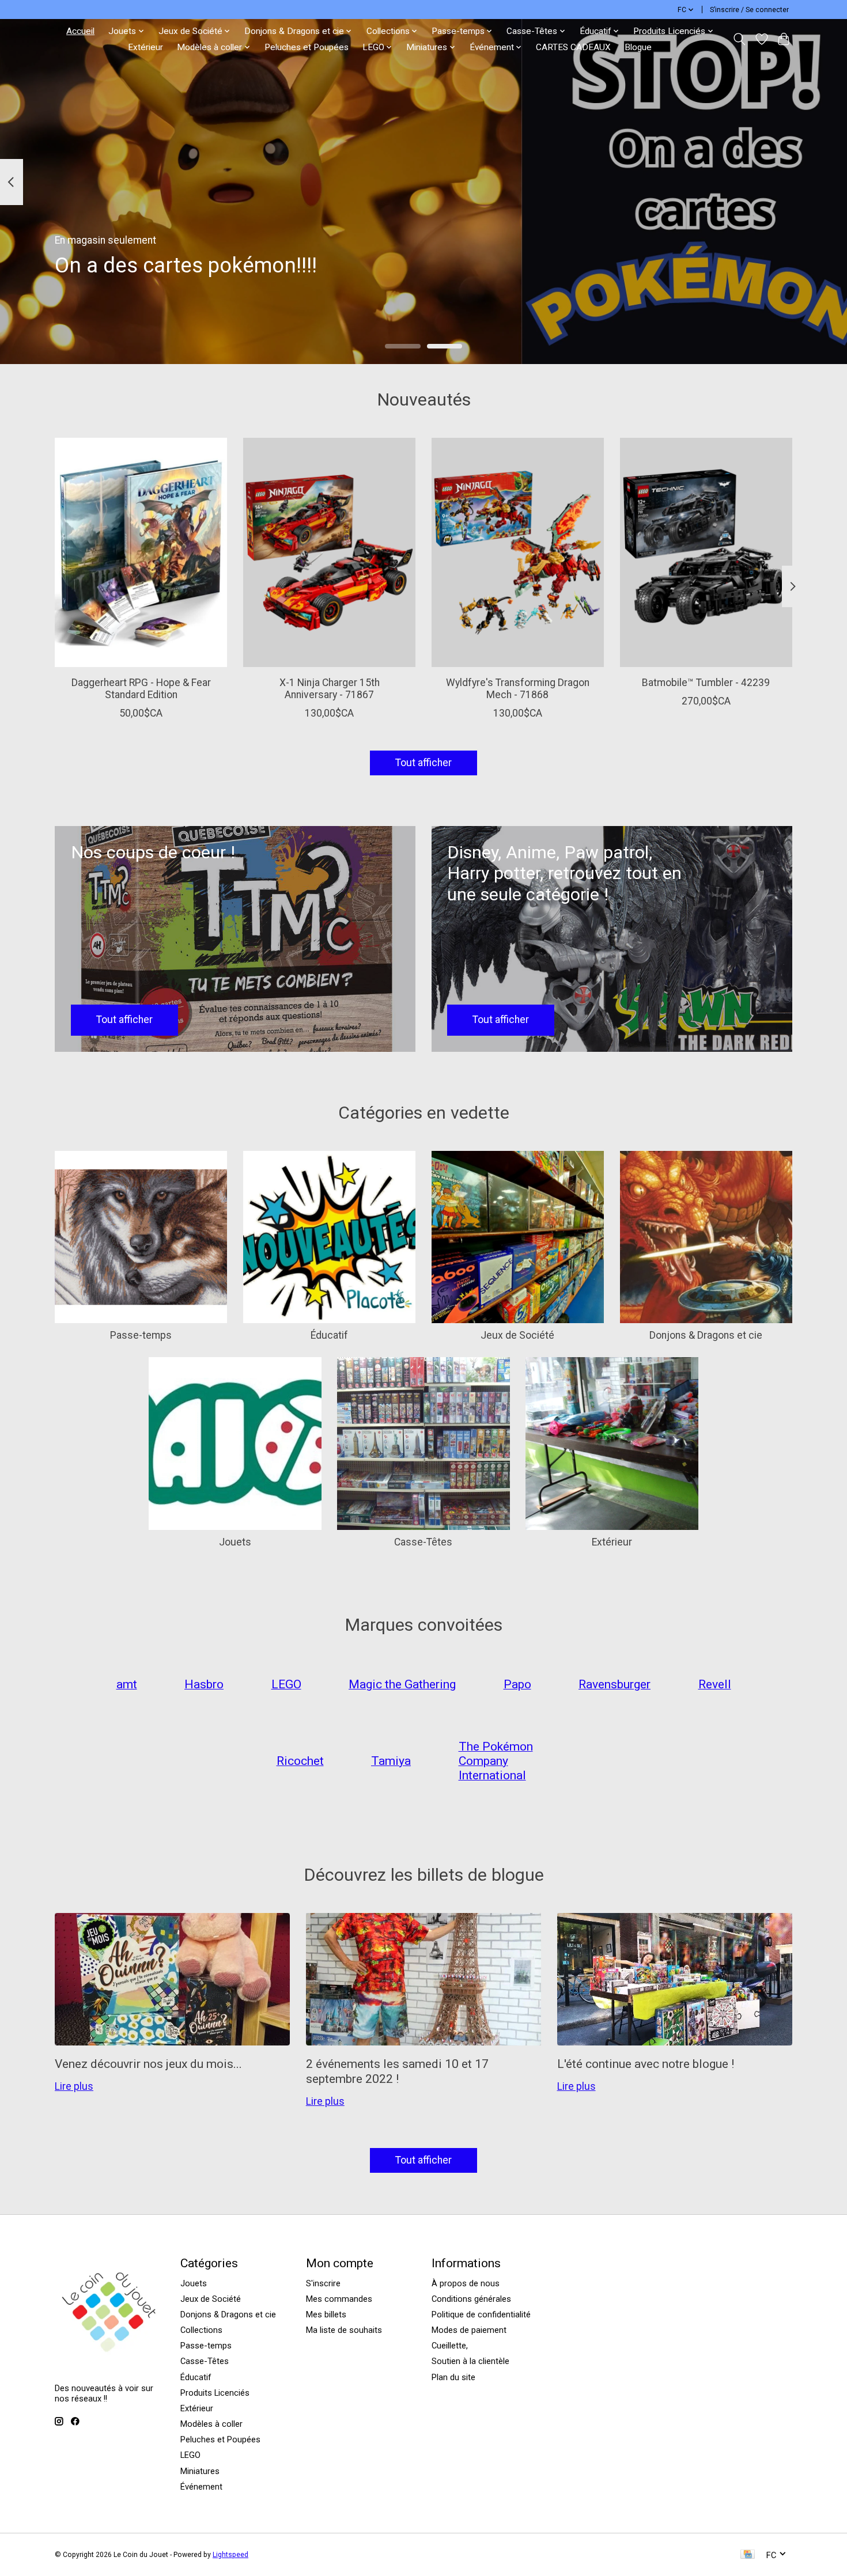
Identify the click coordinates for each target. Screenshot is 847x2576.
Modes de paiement (469, 2330)
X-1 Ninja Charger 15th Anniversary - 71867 (330, 689)
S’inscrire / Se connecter (749, 10)
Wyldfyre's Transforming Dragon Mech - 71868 (518, 689)
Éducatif (329, 1335)
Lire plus (74, 2086)
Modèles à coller (211, 2424)
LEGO (190, 2455)
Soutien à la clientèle (470, 2361)
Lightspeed (230, 2555)
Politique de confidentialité (481, 2314)
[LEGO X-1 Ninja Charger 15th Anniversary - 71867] (329, 552)
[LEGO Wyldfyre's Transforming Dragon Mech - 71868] (518, 552)
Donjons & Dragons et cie (706, 1335)
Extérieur (145, 47)
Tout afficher (423, 763)
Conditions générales (471, 2299)
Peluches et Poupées (307, 47)
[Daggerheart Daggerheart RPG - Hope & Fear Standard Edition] (141, 552)
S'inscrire (323, 2283)
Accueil (80, 31)
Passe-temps (141, 1335)
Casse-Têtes (423, 1542)
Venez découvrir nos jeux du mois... (148, 2064)
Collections (201, 2330)
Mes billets (326, 2314)
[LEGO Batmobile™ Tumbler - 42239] (706, 552)
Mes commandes (339, 2299)
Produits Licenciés (215, 2393)
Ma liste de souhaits (344, 2330)
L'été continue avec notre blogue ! (646, 2064)
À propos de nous (466, 2283)
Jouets (235, 1542)
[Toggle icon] (740, 39)
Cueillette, (450, 2346)
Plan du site (453, 2377)
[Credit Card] (748, 2555)
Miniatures (200, 2471)
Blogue (638, 47)
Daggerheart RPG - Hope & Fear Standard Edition (141, 689)
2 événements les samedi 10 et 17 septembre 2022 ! (397, 2071)
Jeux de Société (517, 1335)
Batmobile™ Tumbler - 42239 (706, 683)
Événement (201, 2487)
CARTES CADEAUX (573, 47)
